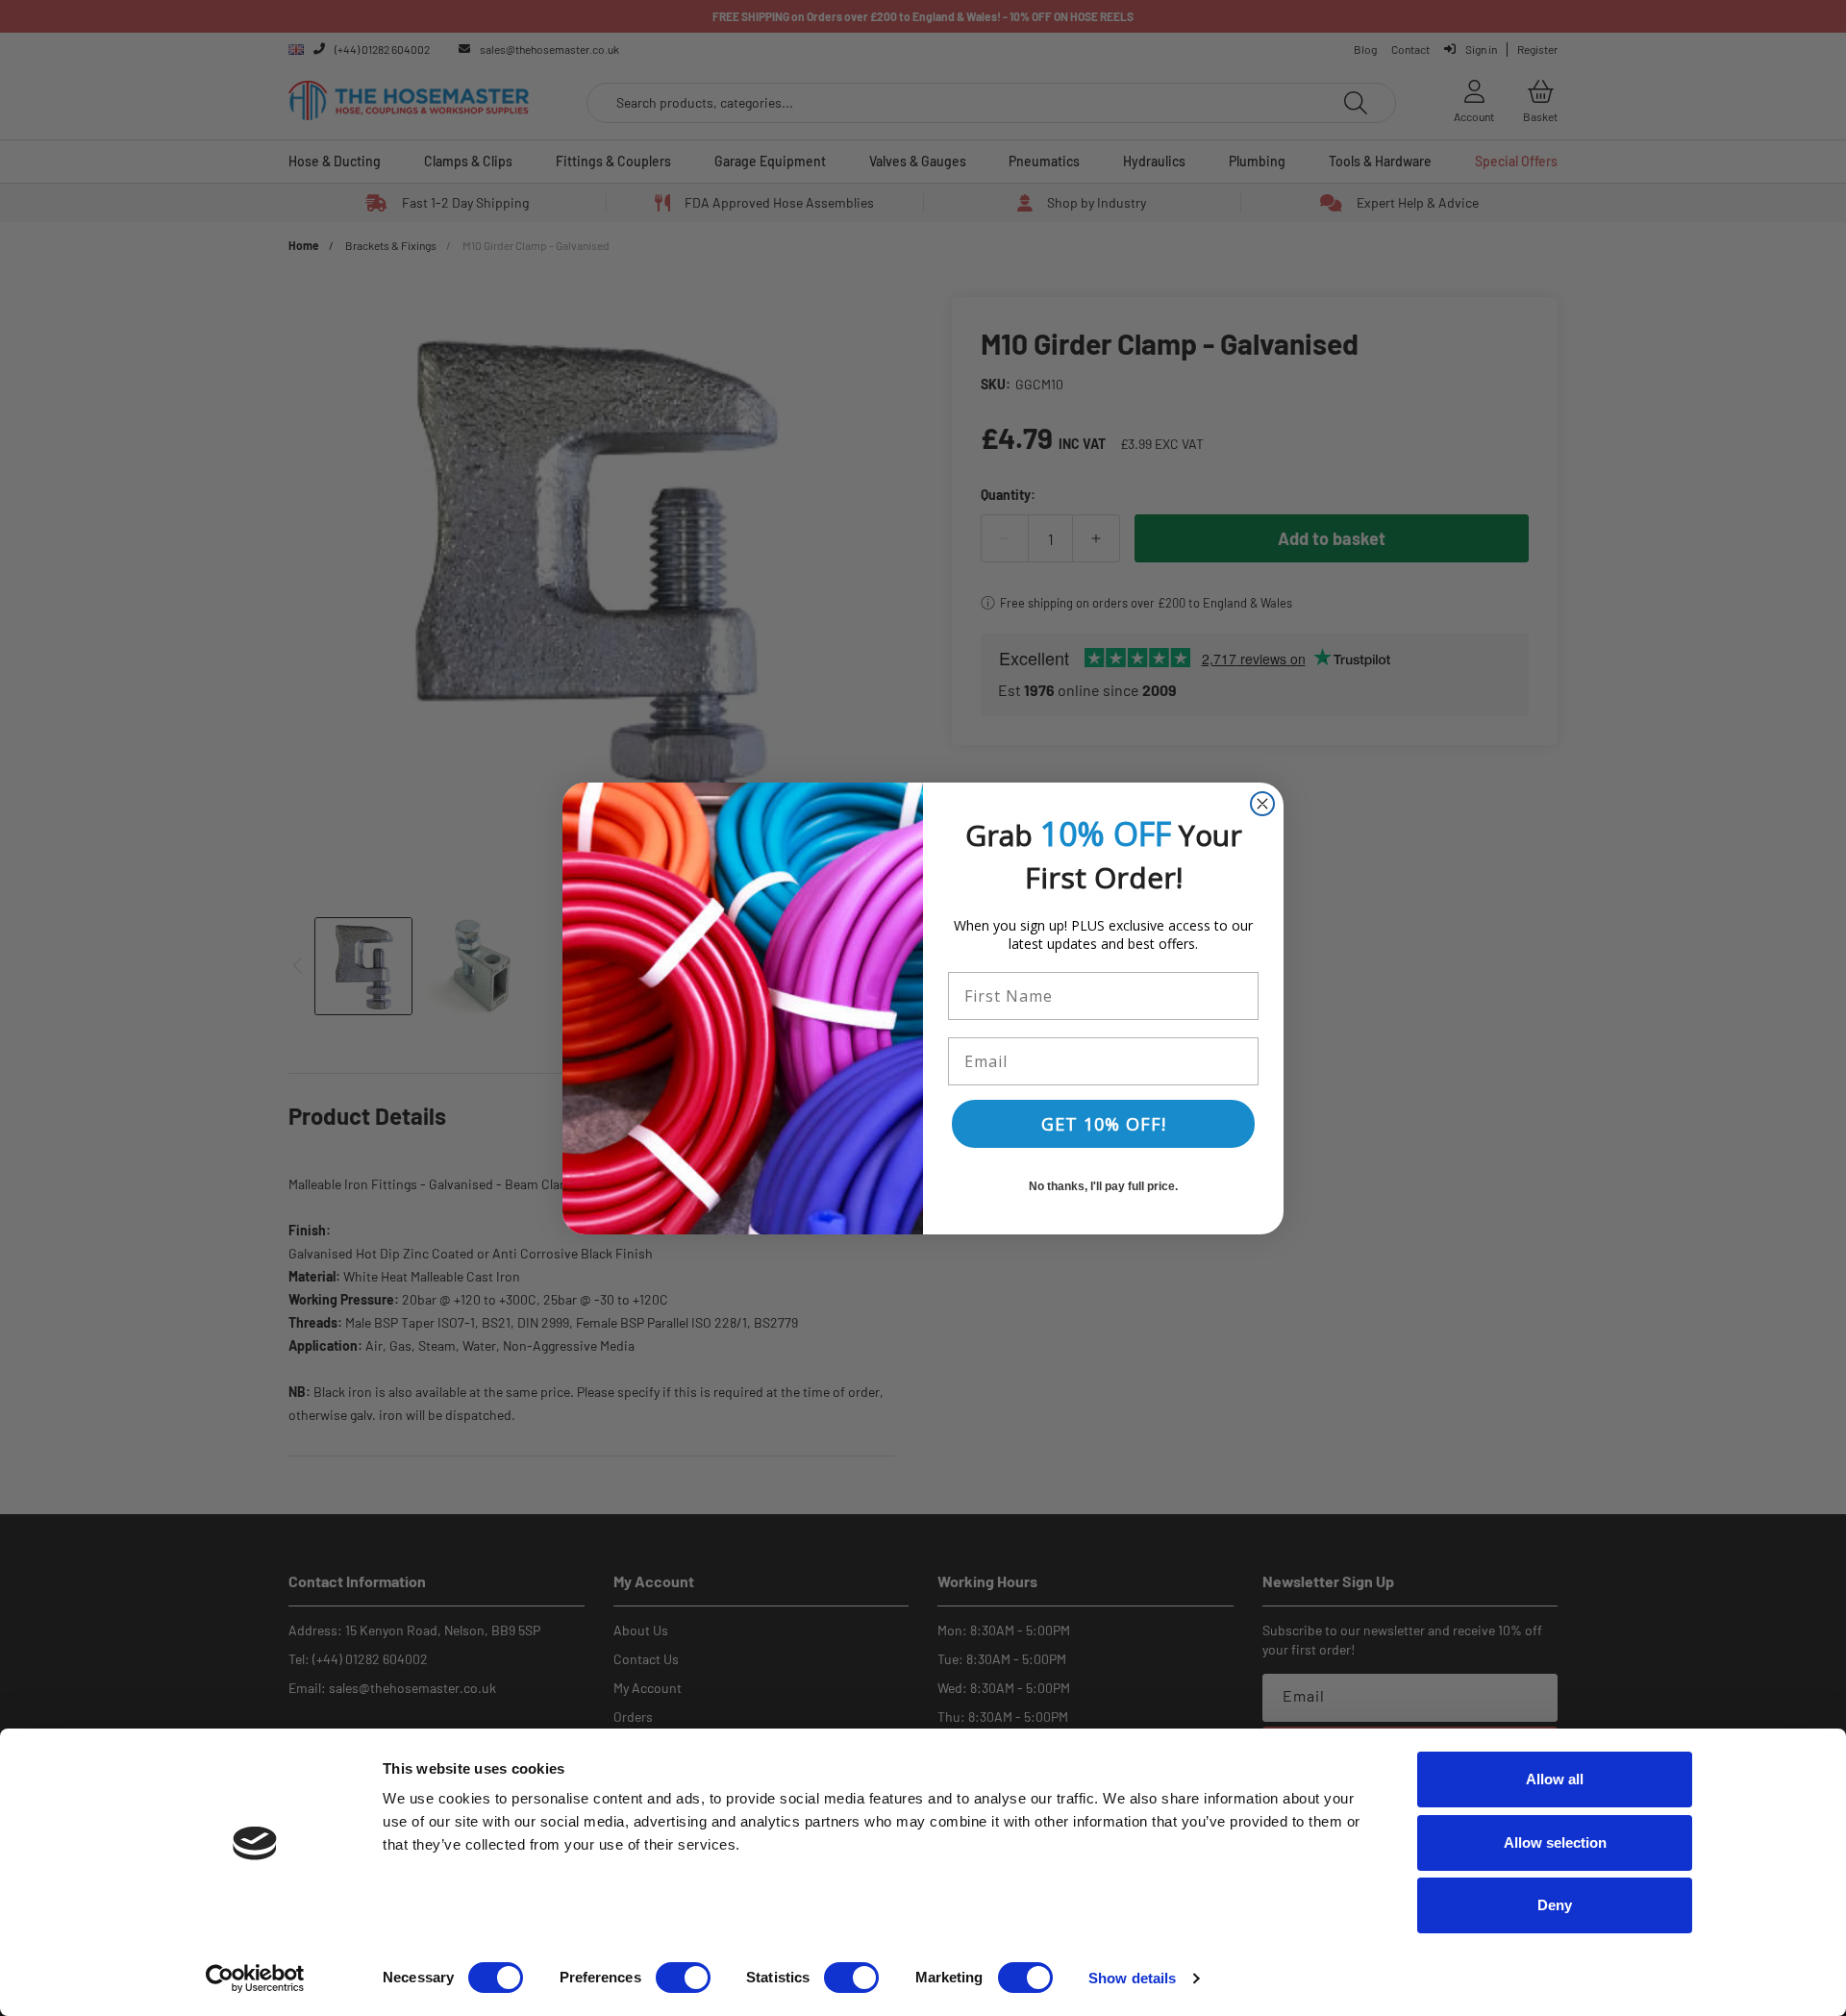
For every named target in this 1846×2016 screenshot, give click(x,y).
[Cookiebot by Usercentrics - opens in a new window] (255, 1979)
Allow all (1555, 1779)
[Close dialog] (1262, 804)
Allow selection (1555, 1842)
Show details (1132, 1978)
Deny (1555, 1905)
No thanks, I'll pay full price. (1103, 1186)
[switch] (683, 1978)
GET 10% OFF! (1104, 1124)
